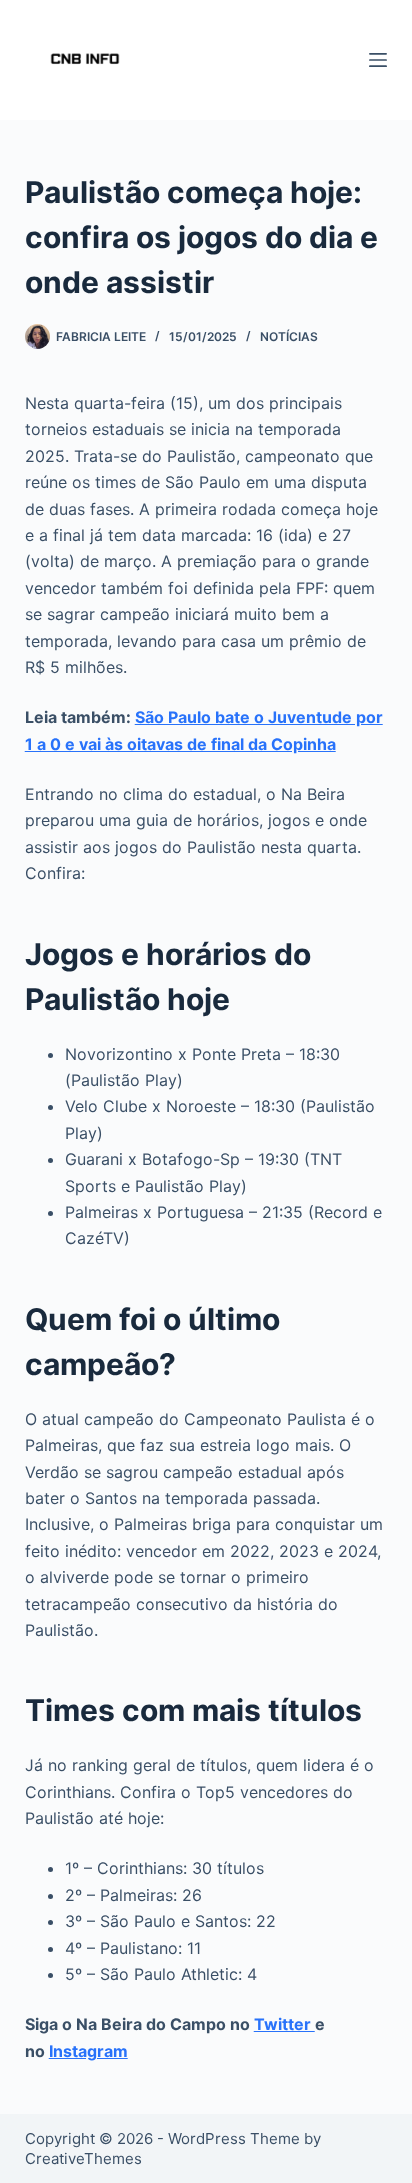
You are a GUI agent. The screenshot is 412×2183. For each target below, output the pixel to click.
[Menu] (378, 60)
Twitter (284, 2024)
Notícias (289, 336)
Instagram (88, 2051)
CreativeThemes (83, 2158)
